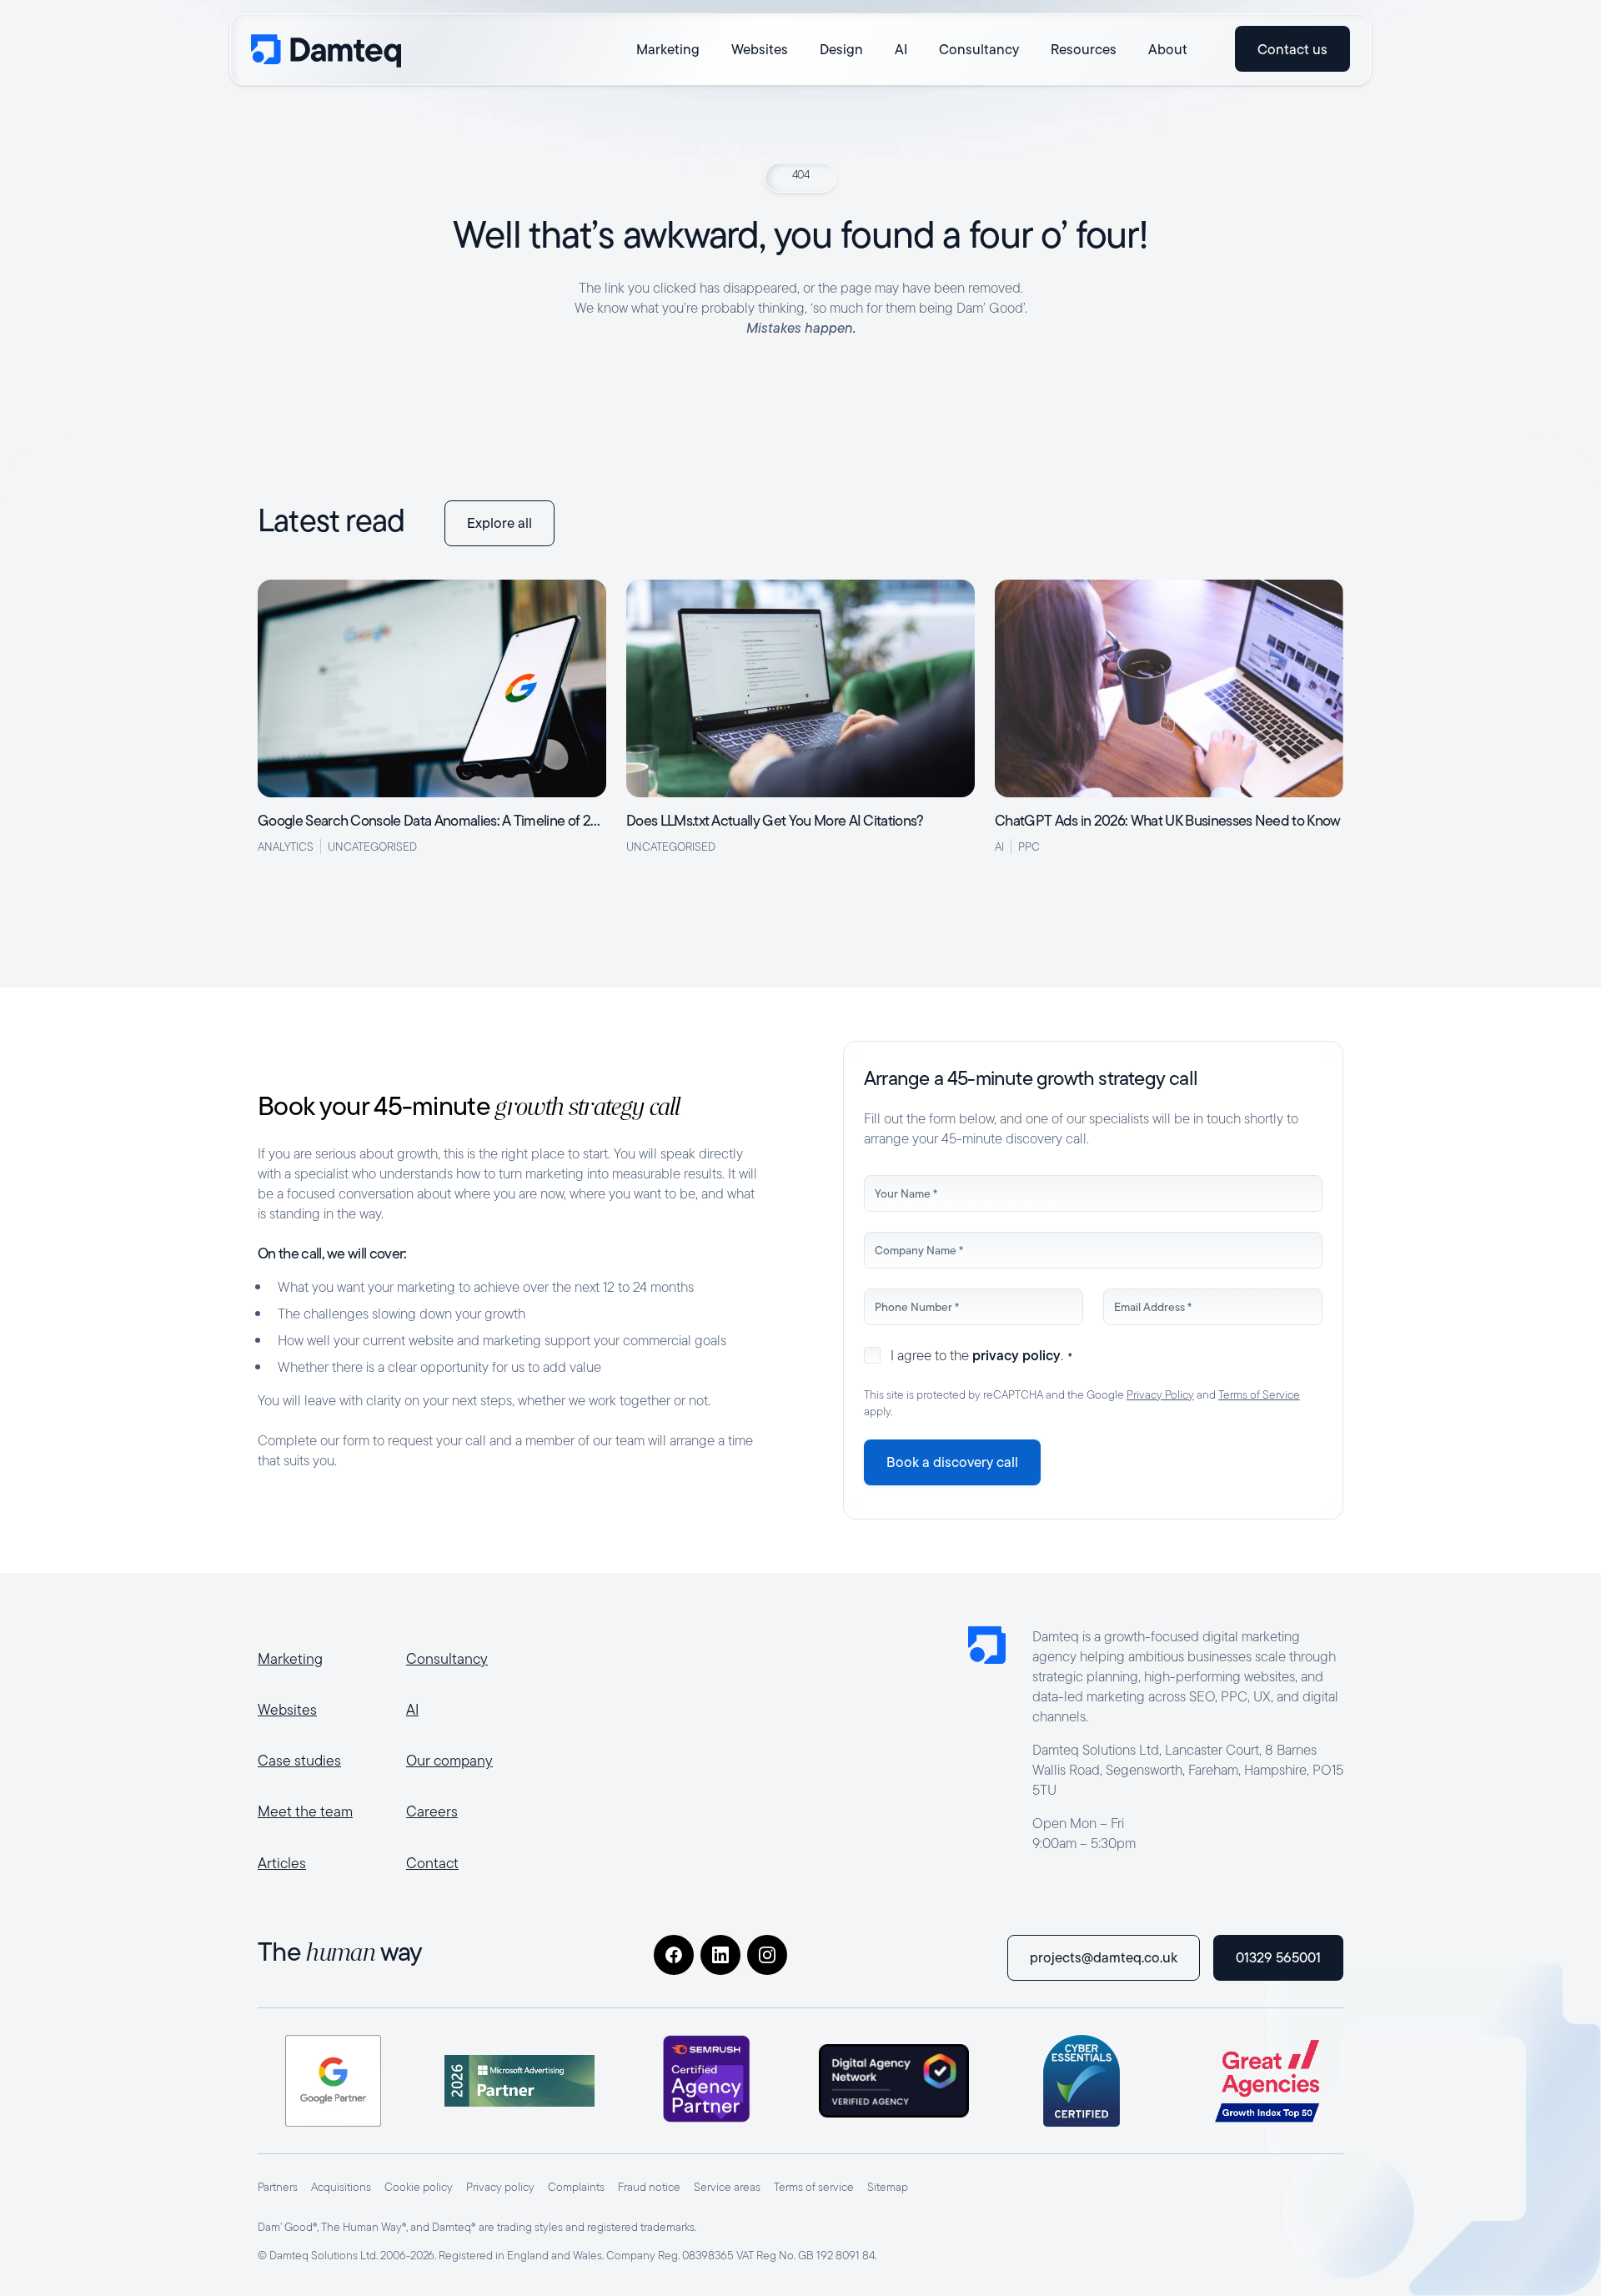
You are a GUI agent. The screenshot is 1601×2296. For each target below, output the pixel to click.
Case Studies (299, 1760)
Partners (278, 2187)
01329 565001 (1278, 1957)
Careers (432, 1811)
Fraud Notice (649, 2187)
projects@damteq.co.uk (1104, 1957)
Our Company (449, 1760)
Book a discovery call (952, 1462)
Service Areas (727, 2187)
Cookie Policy (419, 2187)
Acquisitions (341, 2187)
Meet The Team (305, 1811)
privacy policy (1016, 1355)
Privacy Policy (1160, 1394)
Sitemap (888, 2187)
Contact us (1292, 48)
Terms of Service (1259, 1394)
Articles (282, 1863)
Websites (287, 1709)
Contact (432, 1863)
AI (412, 1709)
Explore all (499, 523)
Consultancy (447, 1658)
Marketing (290, 1658)
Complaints (576, 2187)
